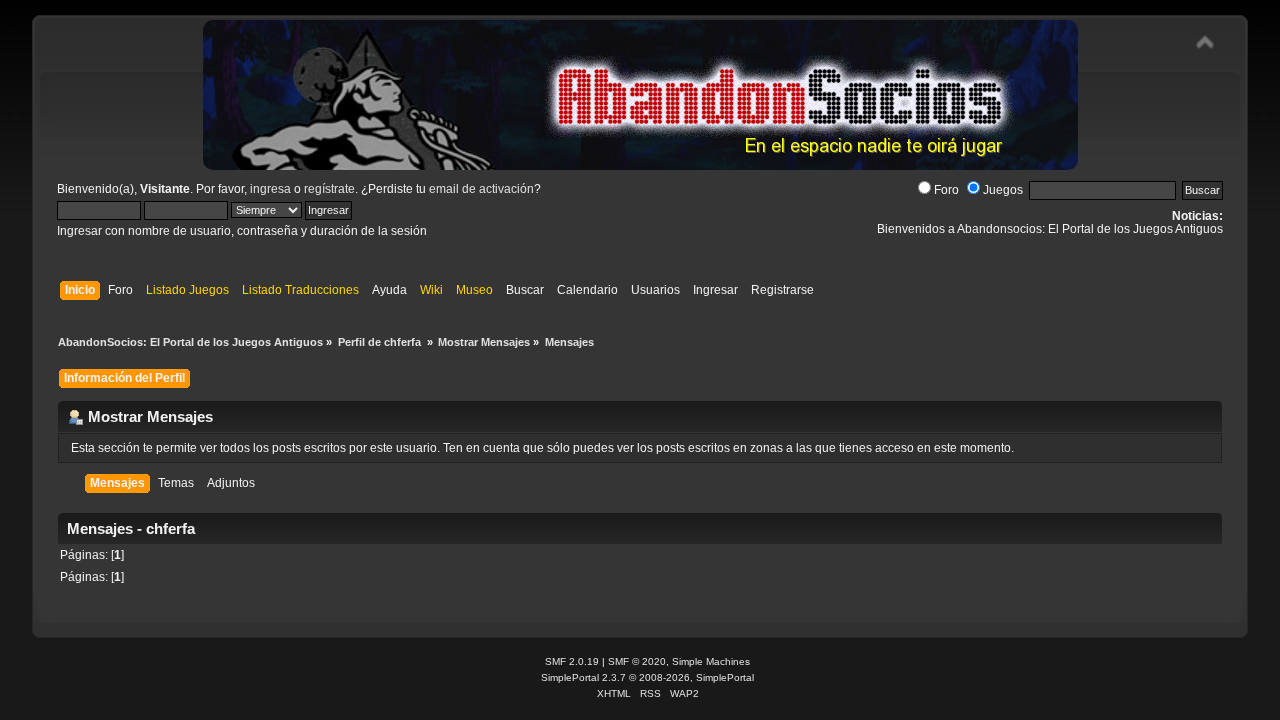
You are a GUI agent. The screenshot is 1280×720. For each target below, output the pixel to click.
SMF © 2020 (637, 661)
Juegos (1003, 190)
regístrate (329, 189)
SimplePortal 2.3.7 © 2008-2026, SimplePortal (647, 677)
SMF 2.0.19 (572, 661)
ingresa (270, 189)
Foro (946, 190)
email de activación (481, 189)
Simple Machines (711, 661)
